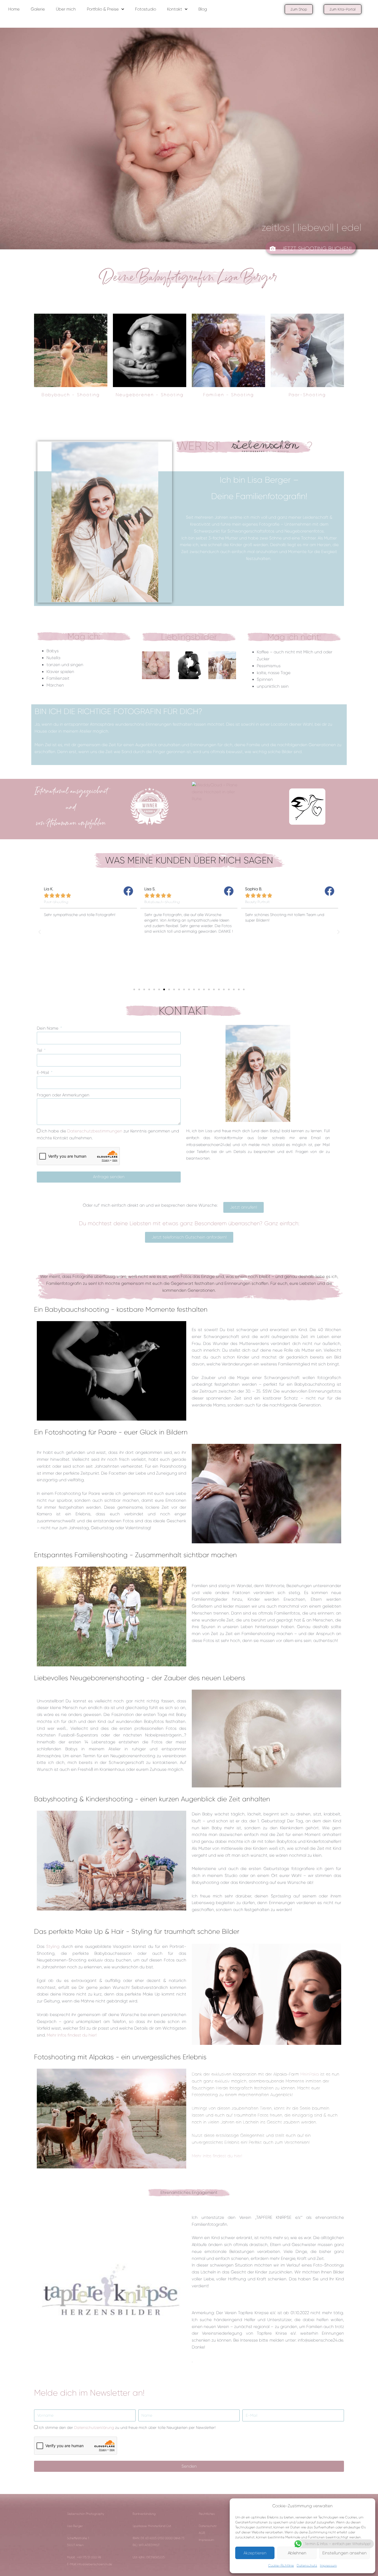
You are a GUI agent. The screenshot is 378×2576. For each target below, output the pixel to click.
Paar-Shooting (307, 395)
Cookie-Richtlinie (281, 2565)
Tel (40, 1050)
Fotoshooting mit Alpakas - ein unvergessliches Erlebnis (120, 2057)
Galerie (38, 9)
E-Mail (43, 1073)
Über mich (66, 9)
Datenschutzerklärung (94, 2427)
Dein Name (48, 1028)
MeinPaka (310, 2074)
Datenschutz (307, 2565)
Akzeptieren (255, 2553)
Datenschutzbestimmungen (95, 1131)
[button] (40, 932)
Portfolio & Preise (103, 9)
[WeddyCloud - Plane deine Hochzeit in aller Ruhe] (215, 792)
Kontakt (175, 9)
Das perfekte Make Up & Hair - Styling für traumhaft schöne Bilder (137, 1932)
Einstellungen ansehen (345, 2553)
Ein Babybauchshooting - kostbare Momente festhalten (121, 1309)
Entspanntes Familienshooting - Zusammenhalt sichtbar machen (135, 1555)
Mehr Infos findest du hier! (72, 2035)
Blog (203, 9)
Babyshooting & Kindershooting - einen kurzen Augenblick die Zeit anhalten (152, 1799)
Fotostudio (146, 9)
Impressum (328, 2565)
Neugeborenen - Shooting (150, 395)
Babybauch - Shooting (71, 395)
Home (14, 9)
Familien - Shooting (229, 395)
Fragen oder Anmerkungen (63, 1095)
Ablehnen (297, 2553)
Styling (53, 1946)
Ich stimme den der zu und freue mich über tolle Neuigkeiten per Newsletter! (127, 2427)
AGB (202, 2533)
